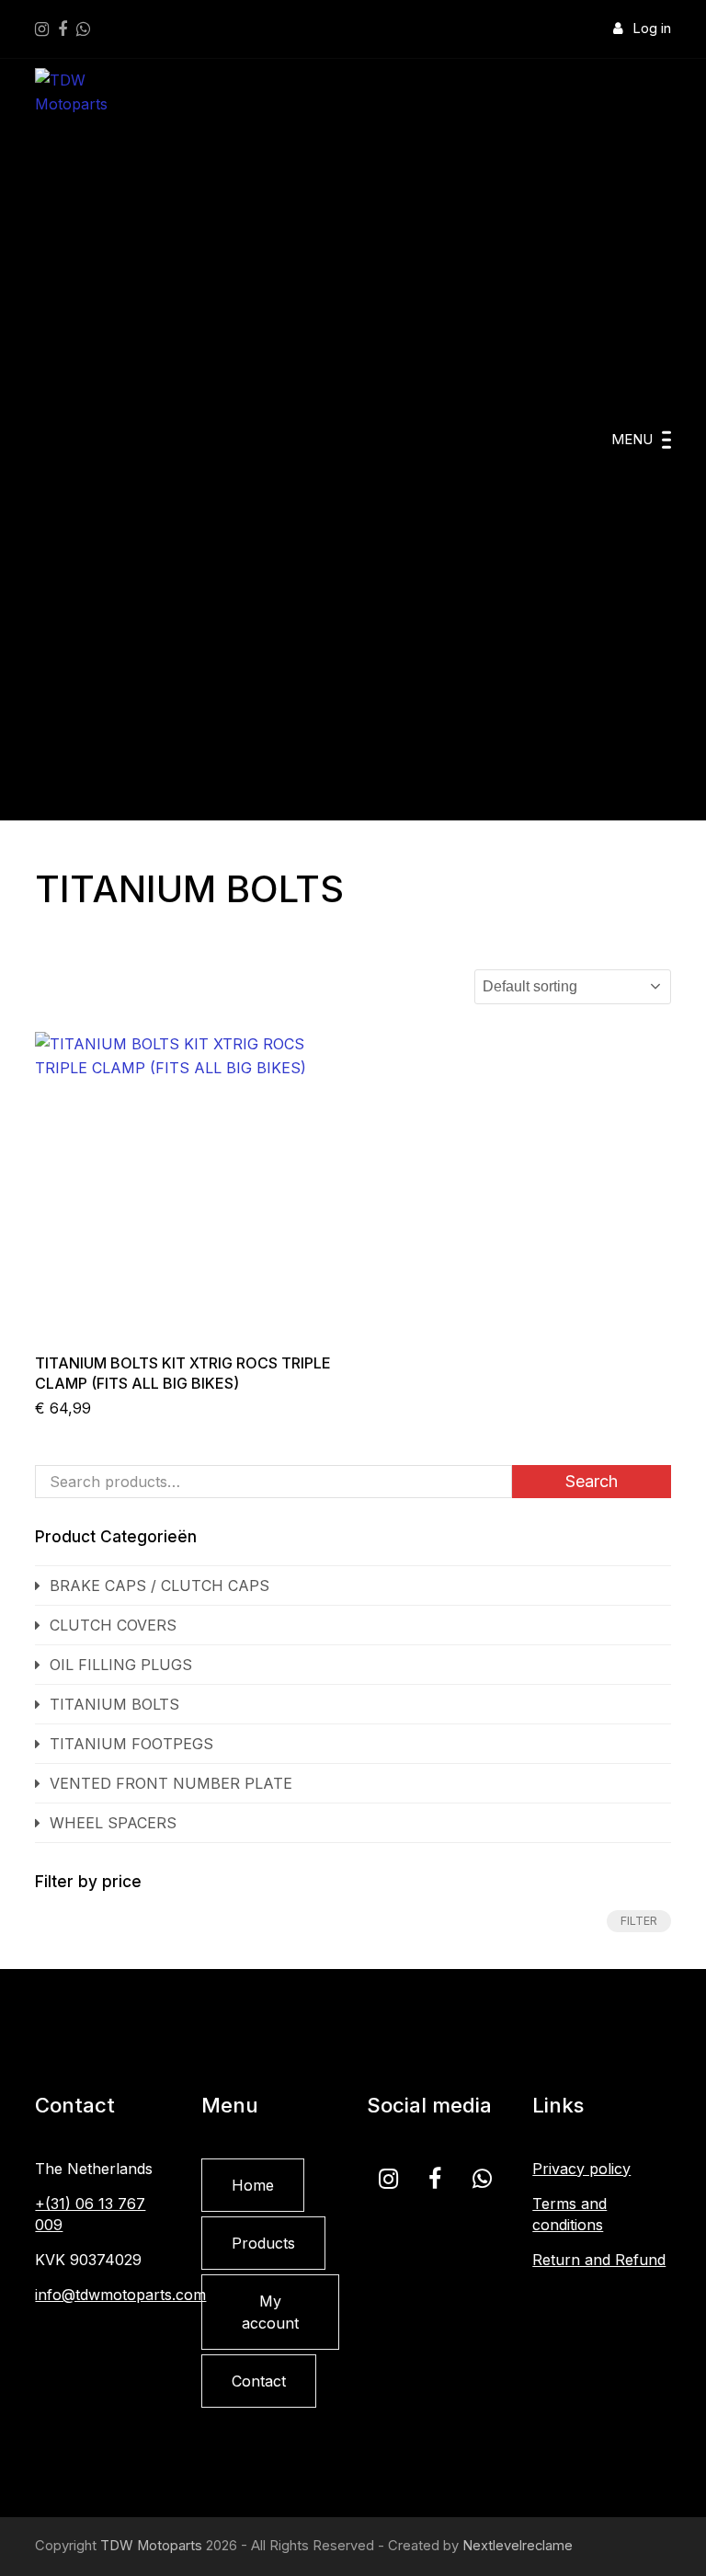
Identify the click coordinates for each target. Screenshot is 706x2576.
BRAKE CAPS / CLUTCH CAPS (159, 1586)
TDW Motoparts (151, 2546)
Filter (639, 1921)
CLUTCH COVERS (113, 1625)
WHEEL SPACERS (113, 1823)
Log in (652, 29)
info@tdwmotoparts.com (120, 2295)
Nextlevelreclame (518, 2546)
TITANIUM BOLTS (114, 1704)
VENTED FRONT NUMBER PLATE (171, 1783)
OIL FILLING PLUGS (121, 1665)
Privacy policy (581, 2169)
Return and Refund (599, 2260)
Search (592, 1481)
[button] (641, 440)
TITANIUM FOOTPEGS (131, 1744)
